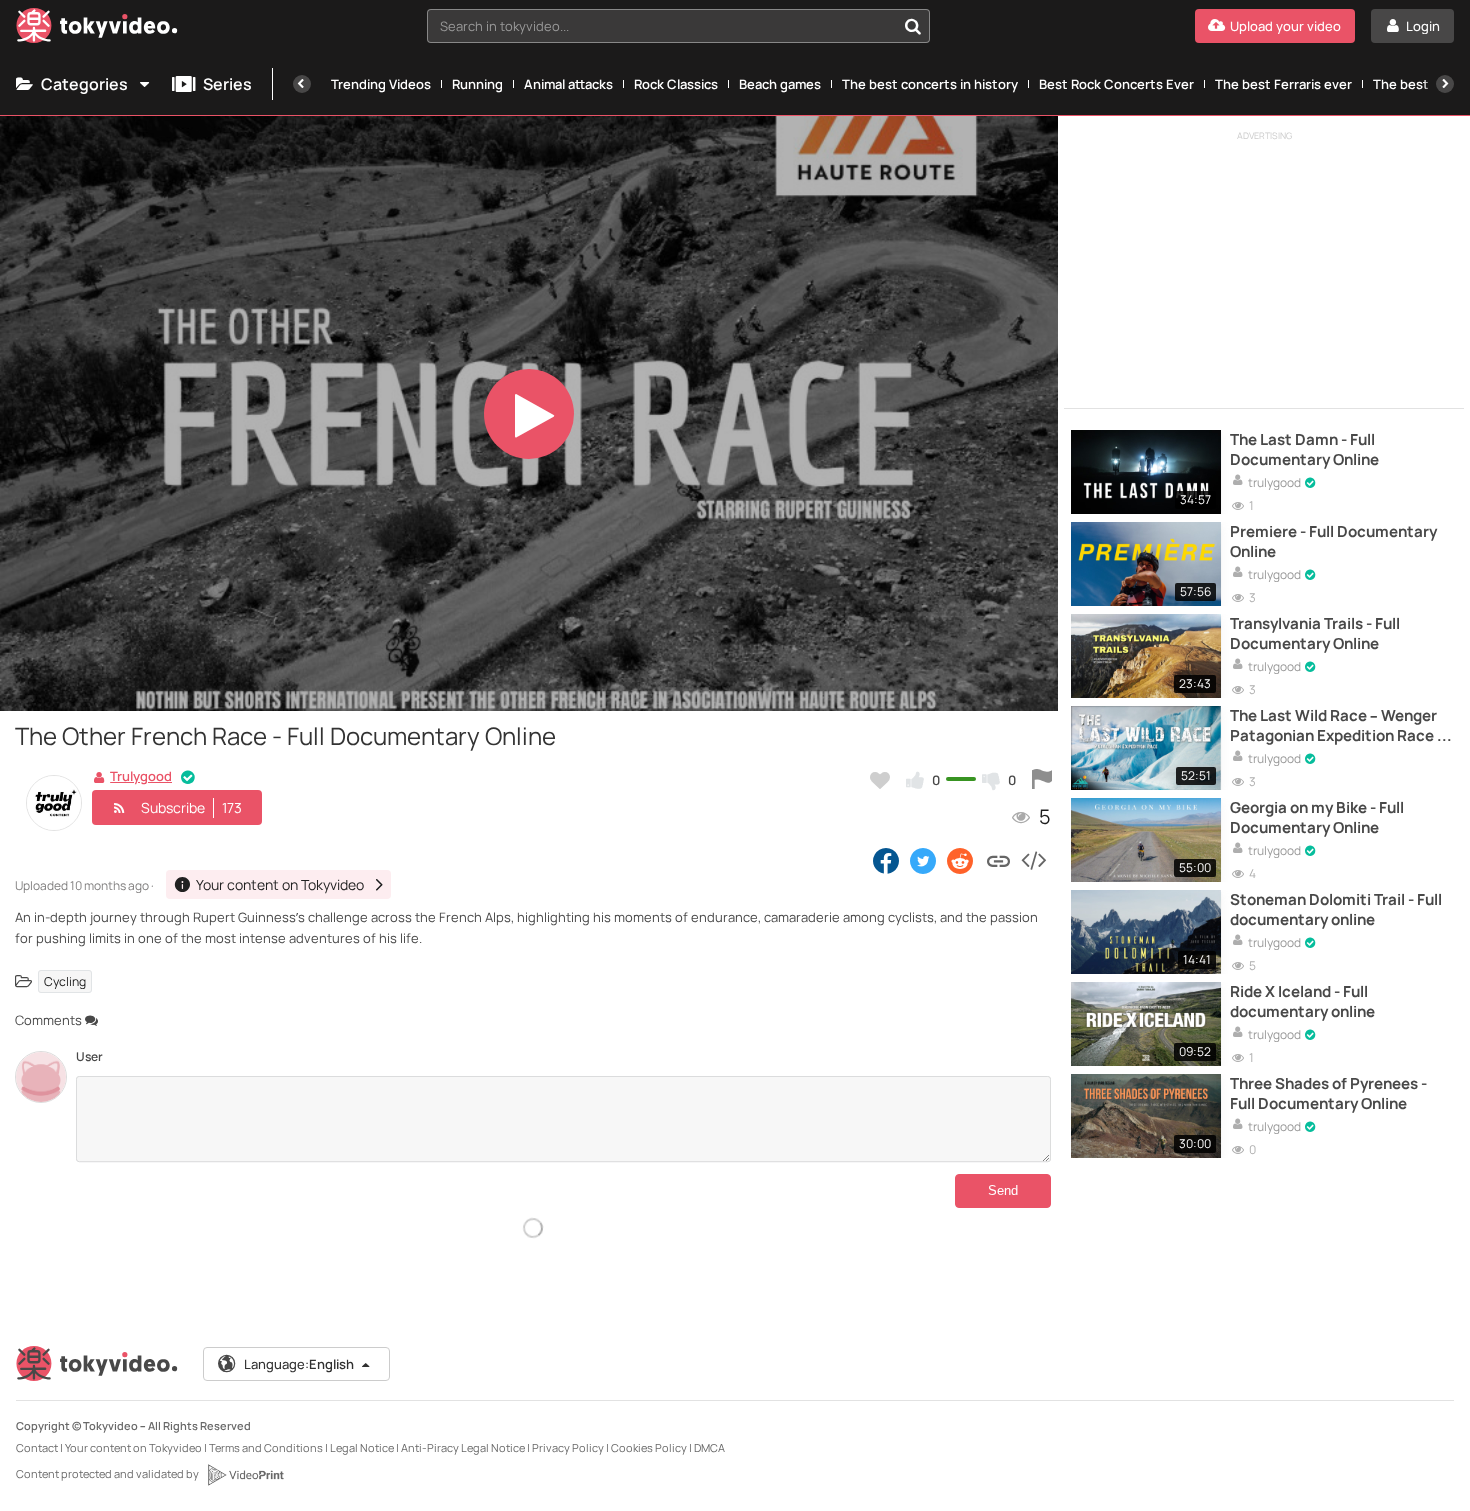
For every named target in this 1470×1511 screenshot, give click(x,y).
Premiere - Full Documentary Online (1333, 542)
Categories (84, 84)
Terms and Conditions (266, 1447)
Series (227, 84)
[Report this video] (1042, 780)
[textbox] (661, 26)
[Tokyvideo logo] (97, 29)
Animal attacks (568, 84)
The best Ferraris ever (1283, 84)
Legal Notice (362, 1447)
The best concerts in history (930, 84)
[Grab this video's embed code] (1033, 860)
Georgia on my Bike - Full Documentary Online (1317, 818)
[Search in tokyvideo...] (913, 26)
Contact (37, 1447)
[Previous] (302, 84)
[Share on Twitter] (923, 860)
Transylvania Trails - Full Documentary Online (1315, 634)
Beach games (780, 84)
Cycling (65, 981)
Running (477, 84)
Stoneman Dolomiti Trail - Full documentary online (1336, 910)
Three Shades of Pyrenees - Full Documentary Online (1328, 1094)
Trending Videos (381, 84)
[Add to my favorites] (880, 780)
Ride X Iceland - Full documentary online (1302, 1002)
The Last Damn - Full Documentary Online (1304, 450)
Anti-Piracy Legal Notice (463, 1447)
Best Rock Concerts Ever (1116, 84)
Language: (299, 1364)
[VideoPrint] (245, 1475)
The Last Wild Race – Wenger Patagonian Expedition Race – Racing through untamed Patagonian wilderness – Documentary (1337, 726)
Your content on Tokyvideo (133, 1447)
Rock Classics (676, 84)
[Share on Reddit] (961, 860)
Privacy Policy (568, 1447)
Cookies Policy (649, 1447)
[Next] (1445, 84)
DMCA (709, 1447)
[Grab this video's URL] (998, 860)
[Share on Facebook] (886, 860)
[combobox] (678, 26)
